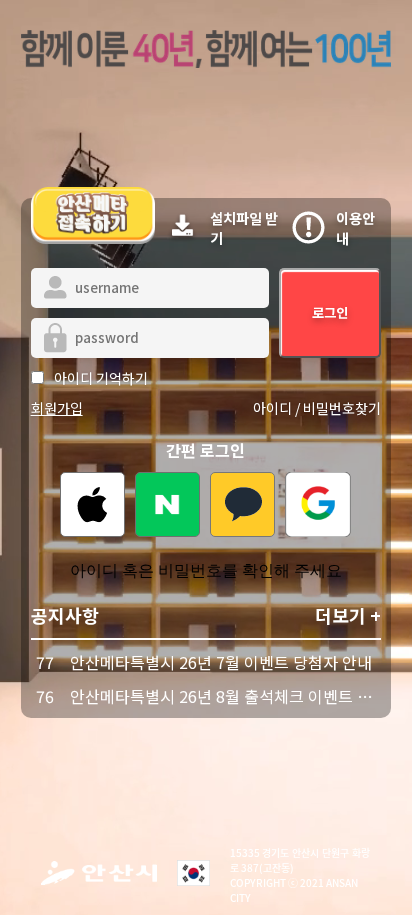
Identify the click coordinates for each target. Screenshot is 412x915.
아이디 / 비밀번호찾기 (317, 408)
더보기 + (348, 615)
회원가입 (57, 408)
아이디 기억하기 (101, 378)
